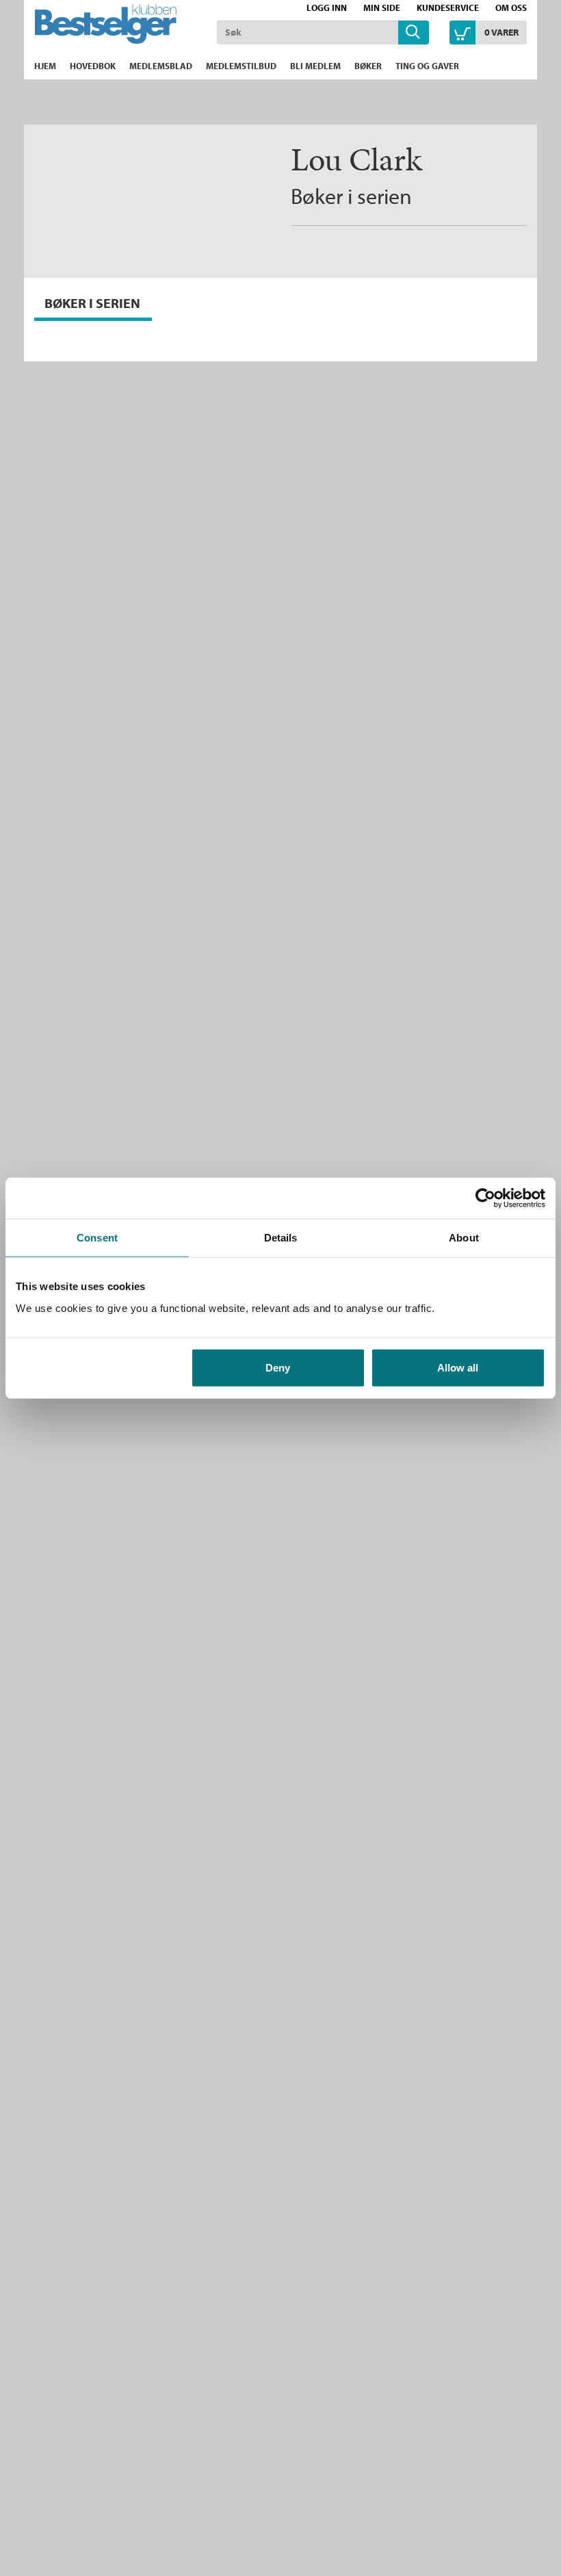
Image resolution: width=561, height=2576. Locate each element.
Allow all (458, 1367)
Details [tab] (281, 1238)
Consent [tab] (97, 1238)
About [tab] (464, 1238)
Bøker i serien (351, 196)
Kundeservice (448, 8)
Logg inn (327, 8)
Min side (382, 8)
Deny (278, 1367)
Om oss (511, 8)
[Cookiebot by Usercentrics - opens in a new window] (485, 1198)
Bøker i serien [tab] (92, 303)
